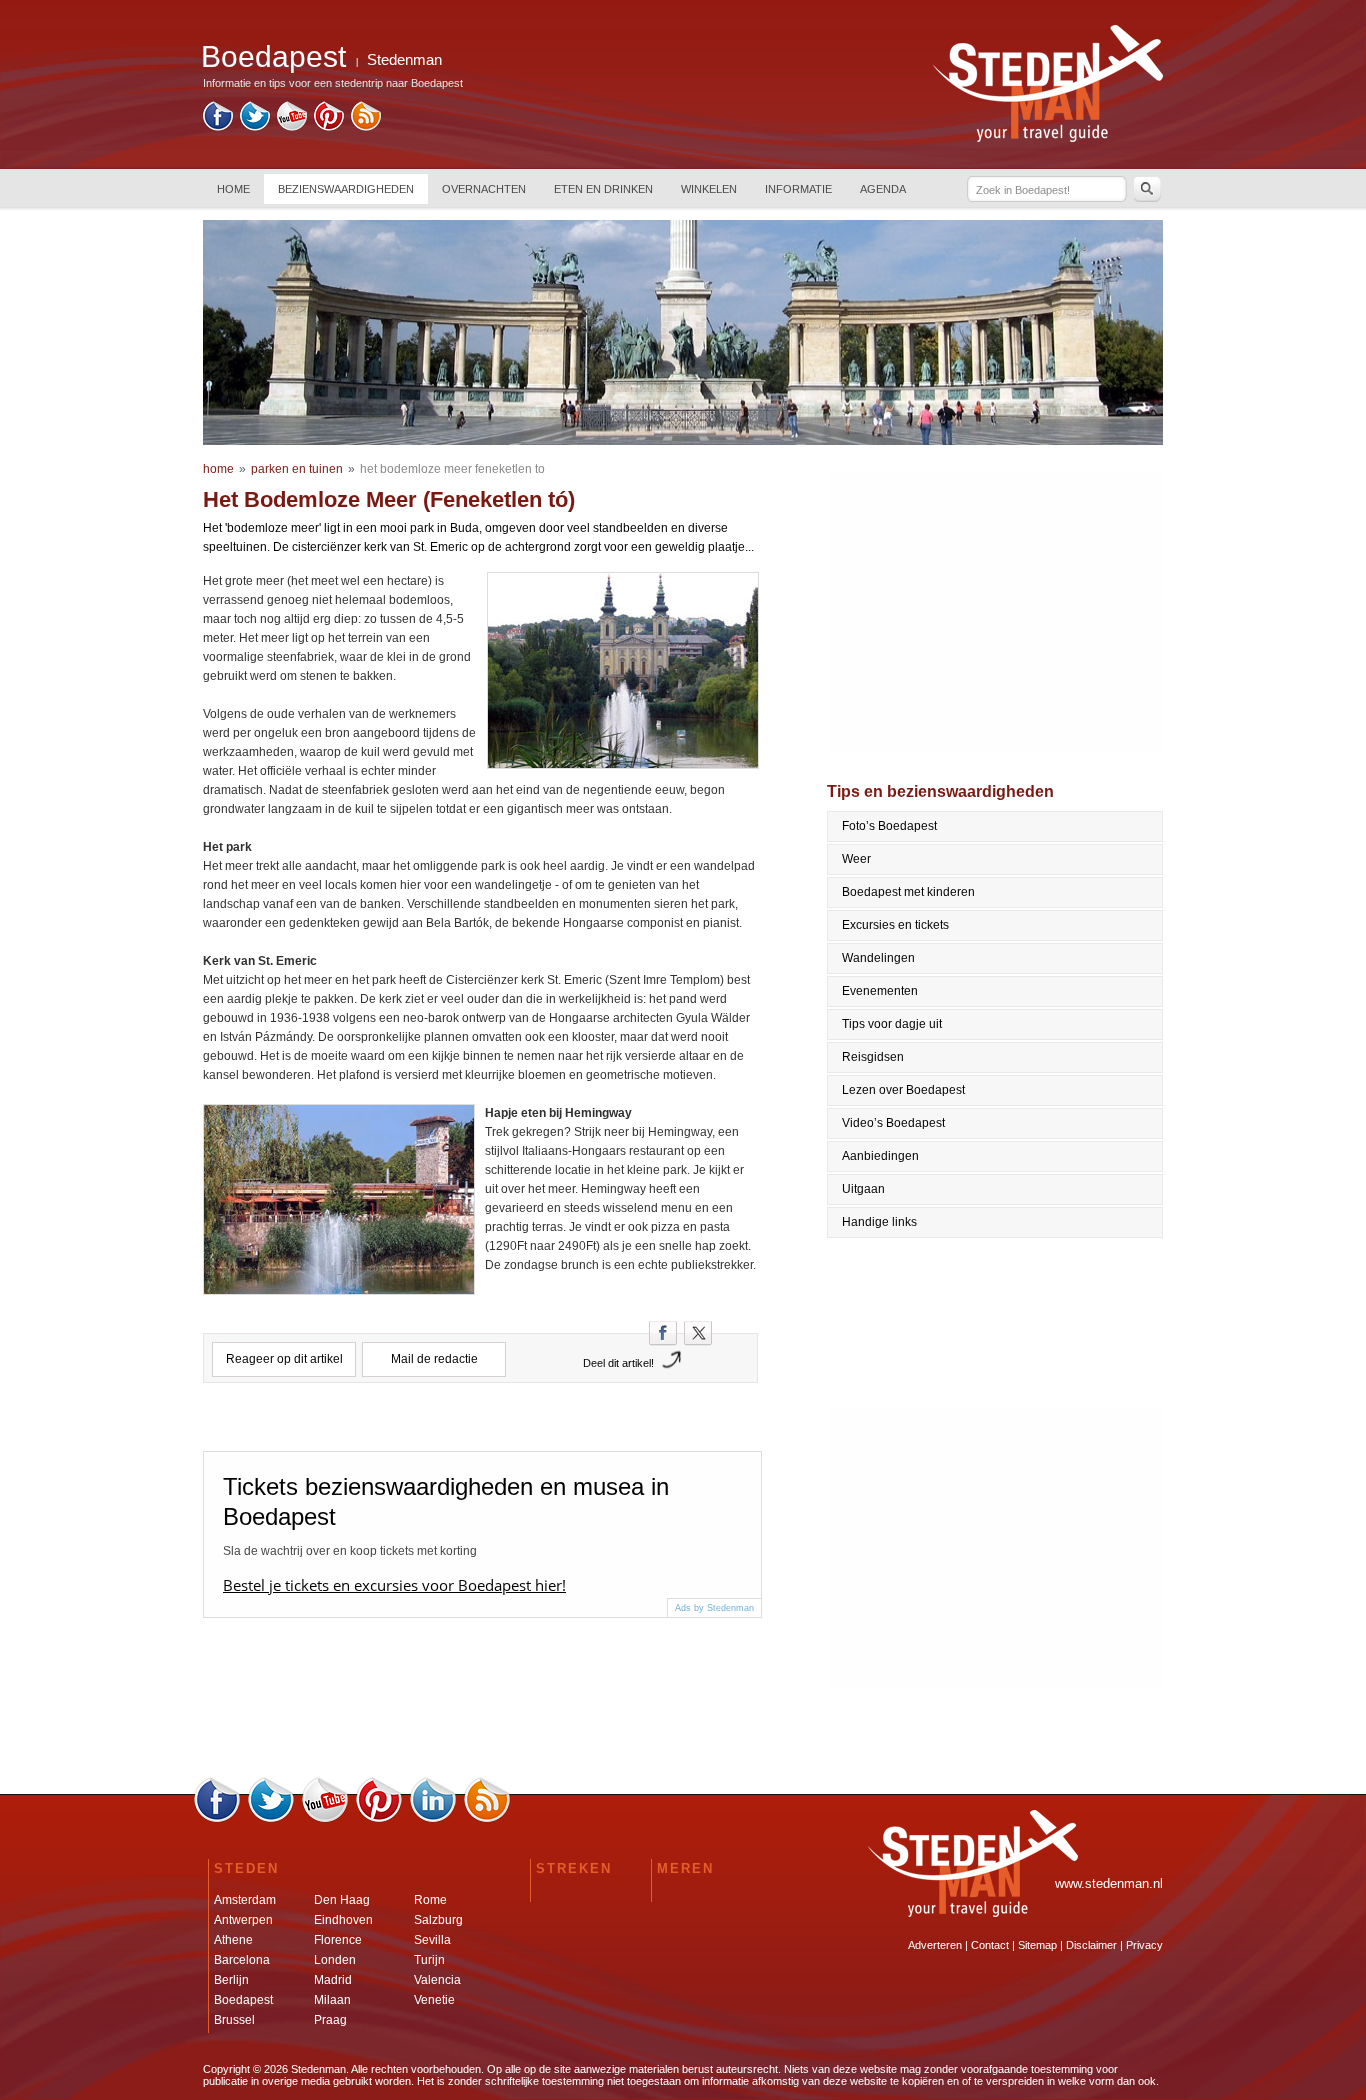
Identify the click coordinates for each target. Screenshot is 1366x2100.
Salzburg (438, 1920)
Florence (338, 1940)
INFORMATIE (798, 189)
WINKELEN (709, 189)
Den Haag (342, 1900)
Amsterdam (245, 1900)
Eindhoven (343, 1920)
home (218, 469)
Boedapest (243, 2000)
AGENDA (883, 189)
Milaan (332, 2000)
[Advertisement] (996, 611)
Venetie (434, 2000)
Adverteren (935, 1945)
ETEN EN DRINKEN (603, 189)
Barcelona (242, 1960)
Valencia (437, 1980)
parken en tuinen (297, 469)
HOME (233, 189)
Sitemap (1037, 1945)
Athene (233, 1940)
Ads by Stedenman (714, 1608)
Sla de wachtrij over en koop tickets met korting (350, 1551)
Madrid (333, 1980)
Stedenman (404, 59)
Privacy (1144, 1945)
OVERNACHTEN (484, 189)
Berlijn (231, 1980)
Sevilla (432, 1940)
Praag (330, 2020)
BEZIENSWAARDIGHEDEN (346, 189)
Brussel (234, 2020)
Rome (430, 1900)
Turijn (429, 1960)
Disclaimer (1091, 1945)
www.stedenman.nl (1109, 1883)
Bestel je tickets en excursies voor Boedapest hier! (394, 1585)
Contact (990, 1945)
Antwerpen (243, 1920)
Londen (335, 1960)
